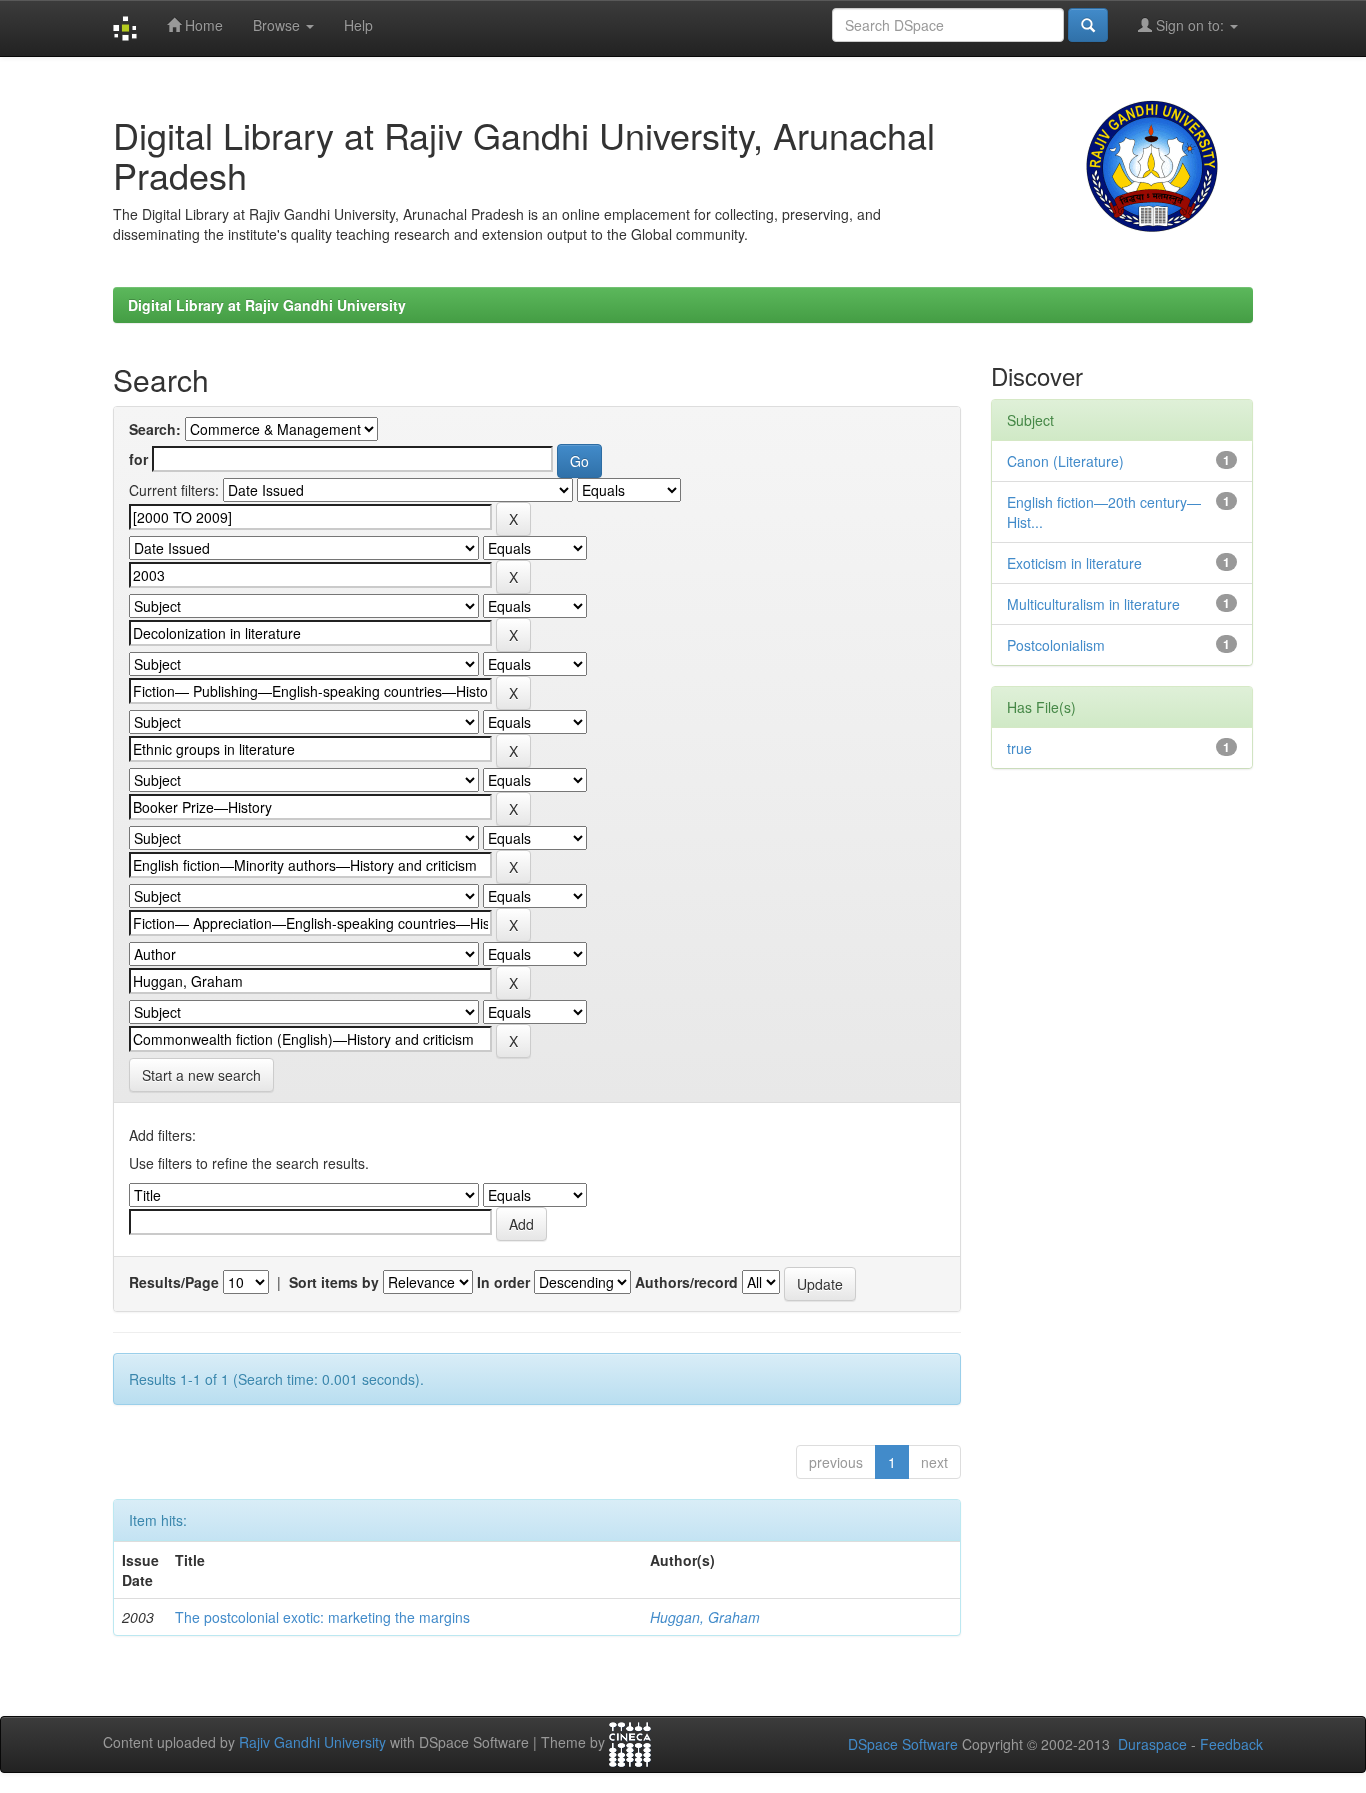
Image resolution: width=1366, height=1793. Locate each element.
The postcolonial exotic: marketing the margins (322, 1617)
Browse (278, 25)
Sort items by (334, 1282)
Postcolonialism (1056, 645)
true (1019, 748)
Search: (155, 429)
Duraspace (1152, 1744)
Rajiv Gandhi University (312, 1743)
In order (503, 1282)
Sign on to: (1190, 25)
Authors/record (686, 1282)
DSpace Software (903, 1744)
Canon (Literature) (1065, 461)
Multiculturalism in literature (1093, 604)
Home (202, 25)
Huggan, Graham (705, 1617)
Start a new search (201, 1075)
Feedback (1231, 1744)
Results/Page (174, 1282)
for (138, 459)
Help (358, 25)
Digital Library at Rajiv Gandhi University (267, 305)
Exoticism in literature (1074, 563)
